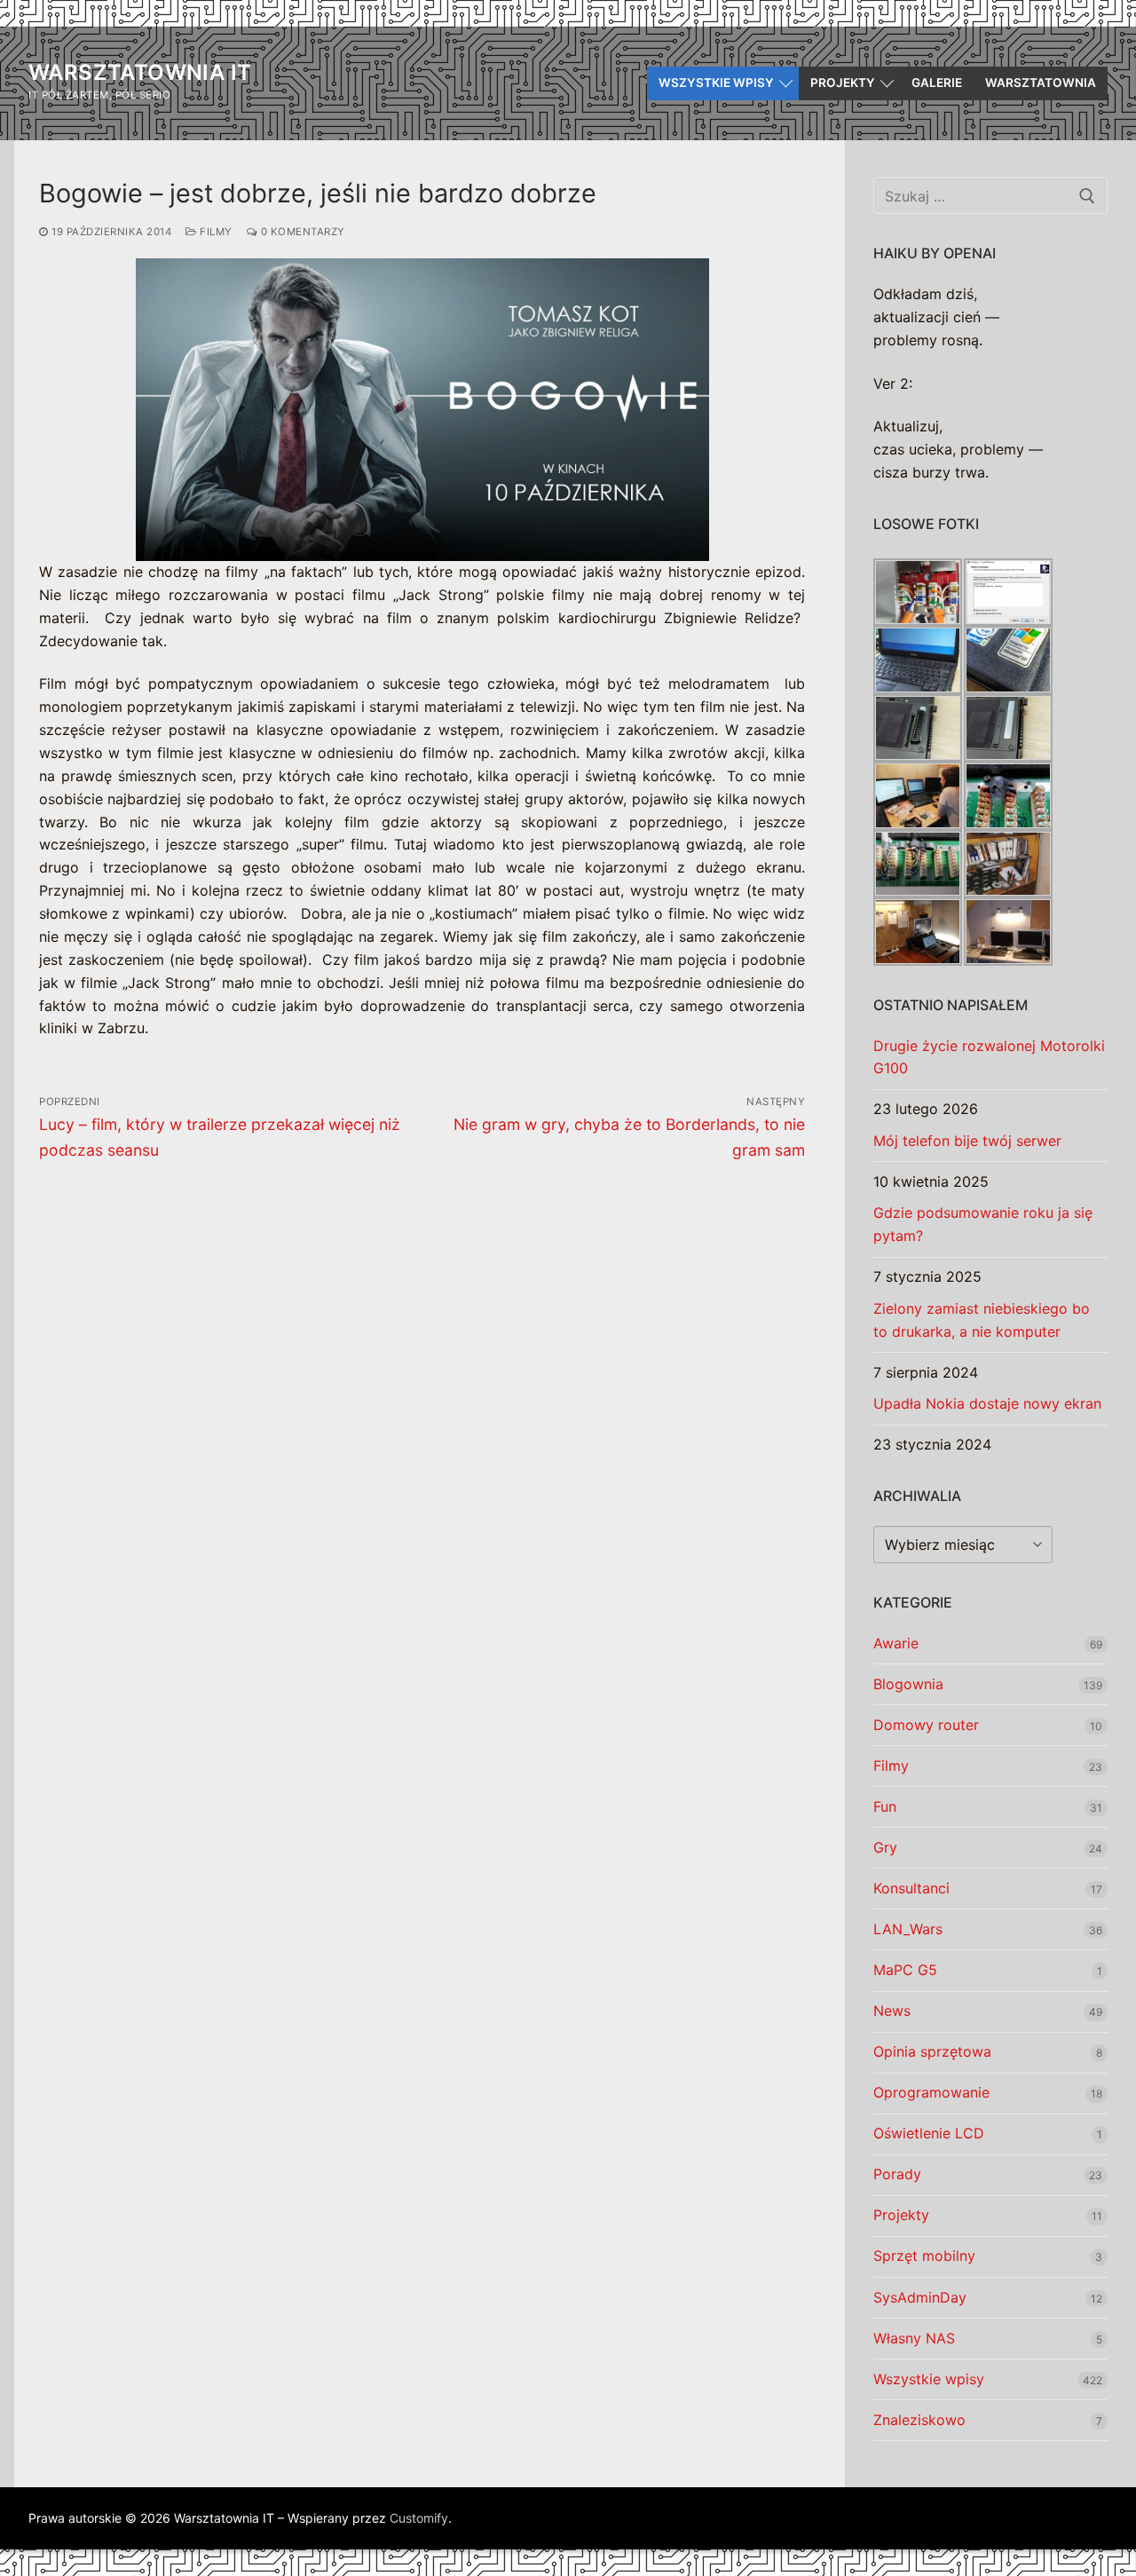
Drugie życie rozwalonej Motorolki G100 (989, 1057)
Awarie (896, 1643)
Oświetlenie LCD (929, 2133)
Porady (897, 2174)
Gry (885, 1847)
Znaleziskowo (919, 2420)
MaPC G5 (905, 1970)
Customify (419, 2518)
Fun (885, 1806)
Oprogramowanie (931, 2092)
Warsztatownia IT (140, 72)
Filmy (215, 232)
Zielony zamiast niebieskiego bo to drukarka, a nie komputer (982, 1320)
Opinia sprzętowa (932, 2051)
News (892, 2011)
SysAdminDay (920, 2297)
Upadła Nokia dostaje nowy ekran (987, 1403)
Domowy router (926, 1725)
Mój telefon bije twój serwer (967, 1141)
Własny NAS (914, 2338)
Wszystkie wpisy (929, 2379)
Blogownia (908, 1684)
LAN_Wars (908, 1929)
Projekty (901, 2215)
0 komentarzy (301, 232)
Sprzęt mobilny (924, 2256)
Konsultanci (911, 1888)
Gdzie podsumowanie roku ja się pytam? (983, 1224)
